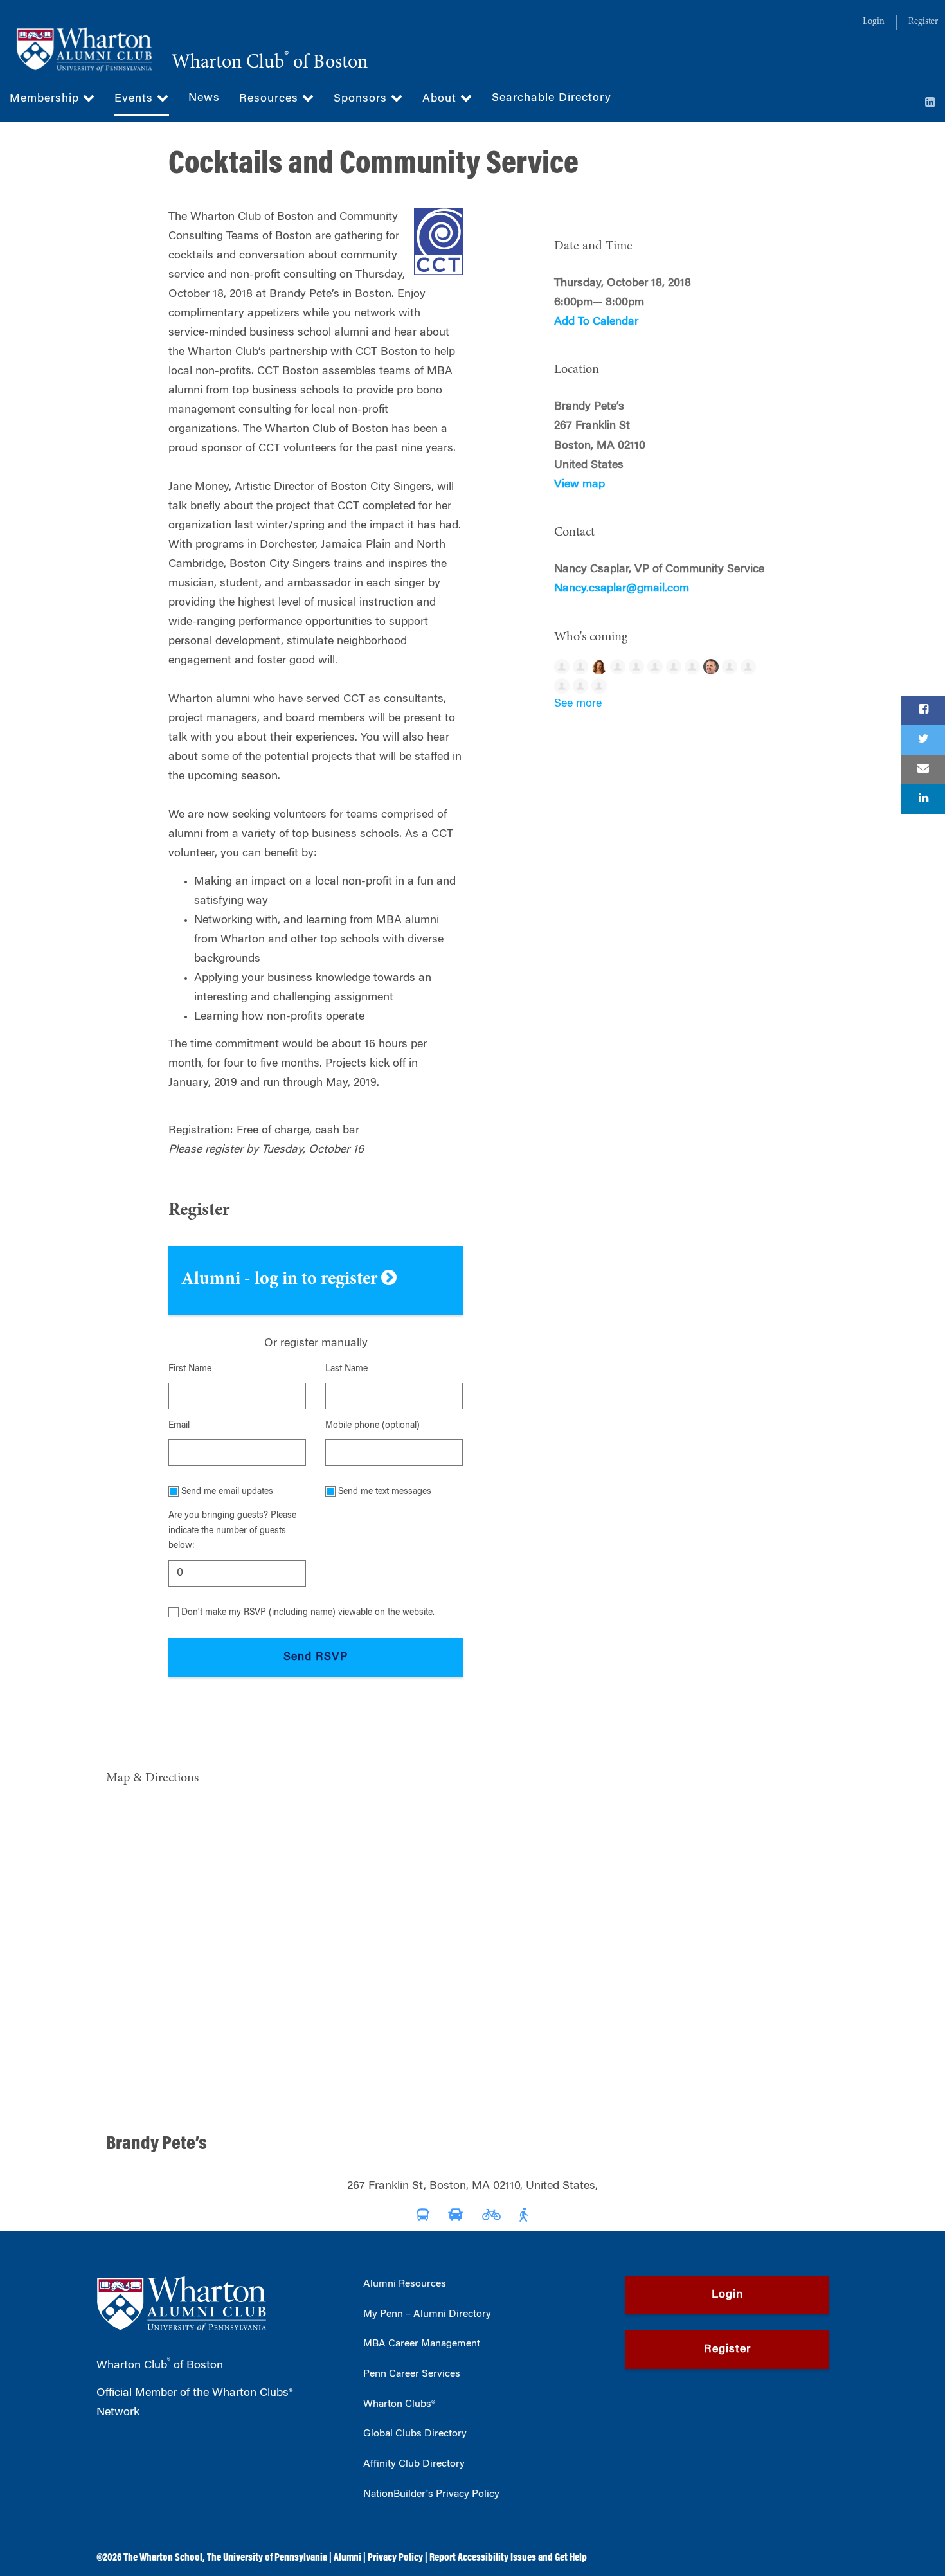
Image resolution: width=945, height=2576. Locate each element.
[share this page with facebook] (923, 710)
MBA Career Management (422, 2344)
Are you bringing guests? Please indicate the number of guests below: (232, 1531)
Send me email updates (227, 1492)
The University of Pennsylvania (267, 2558)
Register (923, 22)
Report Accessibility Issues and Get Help (508, 2558)
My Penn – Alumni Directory (427, 2314)
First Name (190, 1369)
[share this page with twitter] (923, 740)
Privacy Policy (395, 2558)
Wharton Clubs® (399, 2404)
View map (580, 485)
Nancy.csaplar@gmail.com (622, 589)
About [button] (441, 99)
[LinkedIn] (930, 104)
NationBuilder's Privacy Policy (431, 2494)
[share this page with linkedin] (923, 799)
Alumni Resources (405, 2284)
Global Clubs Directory (415, 2434)
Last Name (346, 1369)
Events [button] (136, 99)
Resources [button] (271, 99)
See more (578, 704)
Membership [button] (46, 99)
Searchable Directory (552, 98)
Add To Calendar (596, 322)
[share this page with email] (923, 770)
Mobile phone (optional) (373, 1426)
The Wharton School (163, 2558)
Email (179, 1426)
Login (874, 22)
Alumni (347, 2558)
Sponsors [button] (362, 99)
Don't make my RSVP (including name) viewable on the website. (308, 1613)
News (204, 98)
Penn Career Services (412, 2374)
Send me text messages (385, 1492)
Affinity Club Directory (414, 2464)
